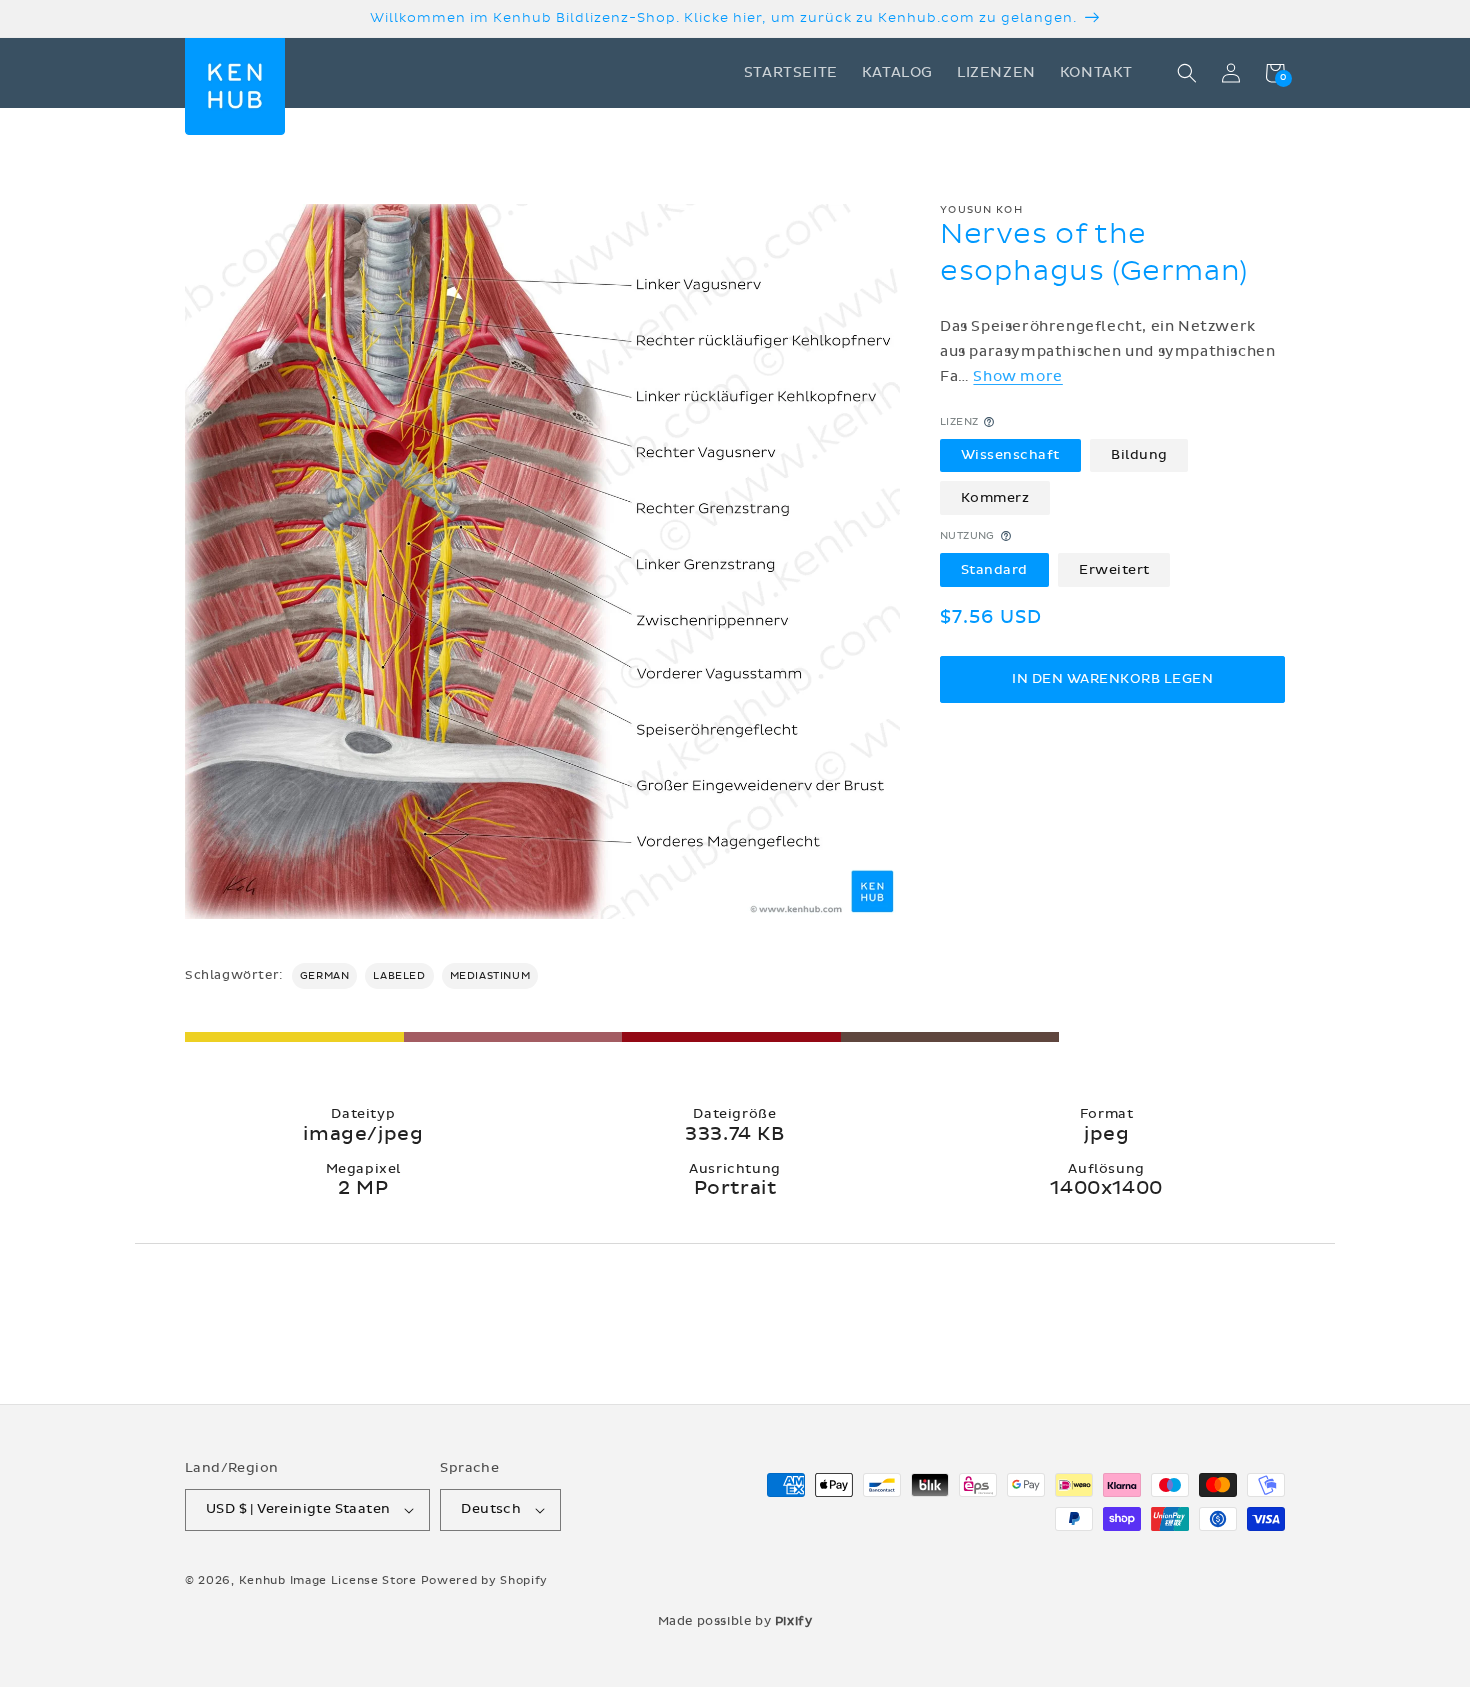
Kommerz (995, 497)
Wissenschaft (1010, 455)
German (325, 976)
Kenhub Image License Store (328, 1580)
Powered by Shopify (485, 1580)
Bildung (1139, 455)
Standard (994, 569)
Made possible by (735, 1621)
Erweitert (1114, 569)
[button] (1187, 73)
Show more (1017, 376)
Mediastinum (490, 976)
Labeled (399, 976)
